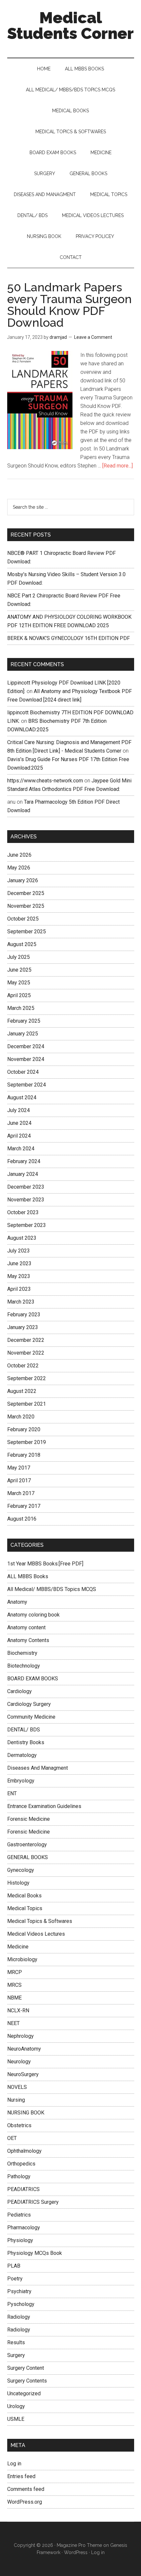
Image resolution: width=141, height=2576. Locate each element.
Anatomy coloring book (33, 1615)
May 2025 (19, 983)
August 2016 (22, 1519)
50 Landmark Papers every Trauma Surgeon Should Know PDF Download (70, 305)
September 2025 (27, 932)
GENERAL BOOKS (28, 1857)
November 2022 (26, 1353)
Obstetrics (19, 2125)
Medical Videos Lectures (36, 1934)
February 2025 (24, 1021)
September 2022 (27, 1378)
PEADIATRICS (23, 2189)
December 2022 (26, 1340)
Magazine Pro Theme (79, 2545)
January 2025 (23, 1034)
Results (16, 2342)
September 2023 (27, 1225)
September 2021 (27, 1404)
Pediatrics (19, 2215)
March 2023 (21, 1302)
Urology (16, 2406)
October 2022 (23, 1366)
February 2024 (24, 1161)
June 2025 (19, 970)
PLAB (14, 2266)
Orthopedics (21, 2164)
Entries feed (21, 2476)
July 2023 (19, 1251)
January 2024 (23, 1174)
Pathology (19, 2176)
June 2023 (19, 1263)
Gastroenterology (27, 1845)
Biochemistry (22, 1653)
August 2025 (22, 944)
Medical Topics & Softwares (40, 1921)
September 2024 (27, 1085)
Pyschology (21, 2304)
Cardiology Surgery (29, 1704)
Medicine (18, 1947)
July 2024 (19, 1110)
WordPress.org (25, 2502)
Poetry (15, 2279)
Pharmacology (24, 2228)
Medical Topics (25, 1908)
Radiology (19, 2317)
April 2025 (19, 995)
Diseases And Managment (38, 1768)
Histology (18, 1883)
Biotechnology (24, 1666)
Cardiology (20, 1691)
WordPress (76, 2552)
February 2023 (24, 1315)
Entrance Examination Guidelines (44, 1806)
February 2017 (24, 1506)
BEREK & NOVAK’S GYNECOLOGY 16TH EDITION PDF (69, 638)
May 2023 (19, 1276)
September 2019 (27, 1442)
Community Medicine (31, 1717)
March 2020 (21, 1417)
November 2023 (26, 1200)
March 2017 (21, 1493)
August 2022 (22, 1391)
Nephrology (20, 2036)
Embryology (21, 1781)
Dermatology (22, 1755)
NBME (14, 1998)
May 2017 (19, 1468)
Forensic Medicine (29, 1819)
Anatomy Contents (28, 1640)
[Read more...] (118, 466)
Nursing (16, 2100)
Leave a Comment (93, 337)
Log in (14, 2464)
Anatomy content (26, 1627)
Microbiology (22, 1959)
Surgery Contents (27, 2381)
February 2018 (24, 1455)
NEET (13, 2023)
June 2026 (19, 855)
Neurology (19, 2062)
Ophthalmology (24, 2151)
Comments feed (26, 2489)
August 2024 (22, 1097)
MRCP (15, 1972)
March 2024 (21, 1149)
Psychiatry (19, 2291)
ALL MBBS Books (28, 1576)
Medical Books (24, 1896)
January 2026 (23, 880)
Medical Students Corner (70, 26)
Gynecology (21, 1870)
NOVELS (17, 2087)
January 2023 (23, 1327)
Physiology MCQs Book (35, 2253)
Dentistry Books (26, 1742)
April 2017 (19, 1480)
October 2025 (23, 919)
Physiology (20, 2240)
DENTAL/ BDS (24, 1730)
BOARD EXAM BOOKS (33, 1679)
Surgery (16, 2355)
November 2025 (26, 906)
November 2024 (26, 1059)
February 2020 (24, 1429)
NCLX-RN (18, 2010)
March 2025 (21, 1008)
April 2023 (19, 1289)
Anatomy (17, 1602)
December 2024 (26, 1046)
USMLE (16, 2419)
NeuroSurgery (23, 2074)
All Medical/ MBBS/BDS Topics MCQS (52, 1589)
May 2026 (19, 868)
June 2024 (19, 1123)
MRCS (14, 1985)
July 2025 (19, 957)
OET (12, 2138)
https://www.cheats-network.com (45, 781)
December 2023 (26, 1187)
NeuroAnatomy (24, 2049)
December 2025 (26, 893)
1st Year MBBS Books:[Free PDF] (45, 1564)
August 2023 (22, 1238)
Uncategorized (24, 2393)
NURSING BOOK (26, 2113)
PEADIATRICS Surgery (33, 2202)
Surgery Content (26, 2368)
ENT (12, 1793)
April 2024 (19, 1136)
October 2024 (23, 1072)
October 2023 (23, 1212)
